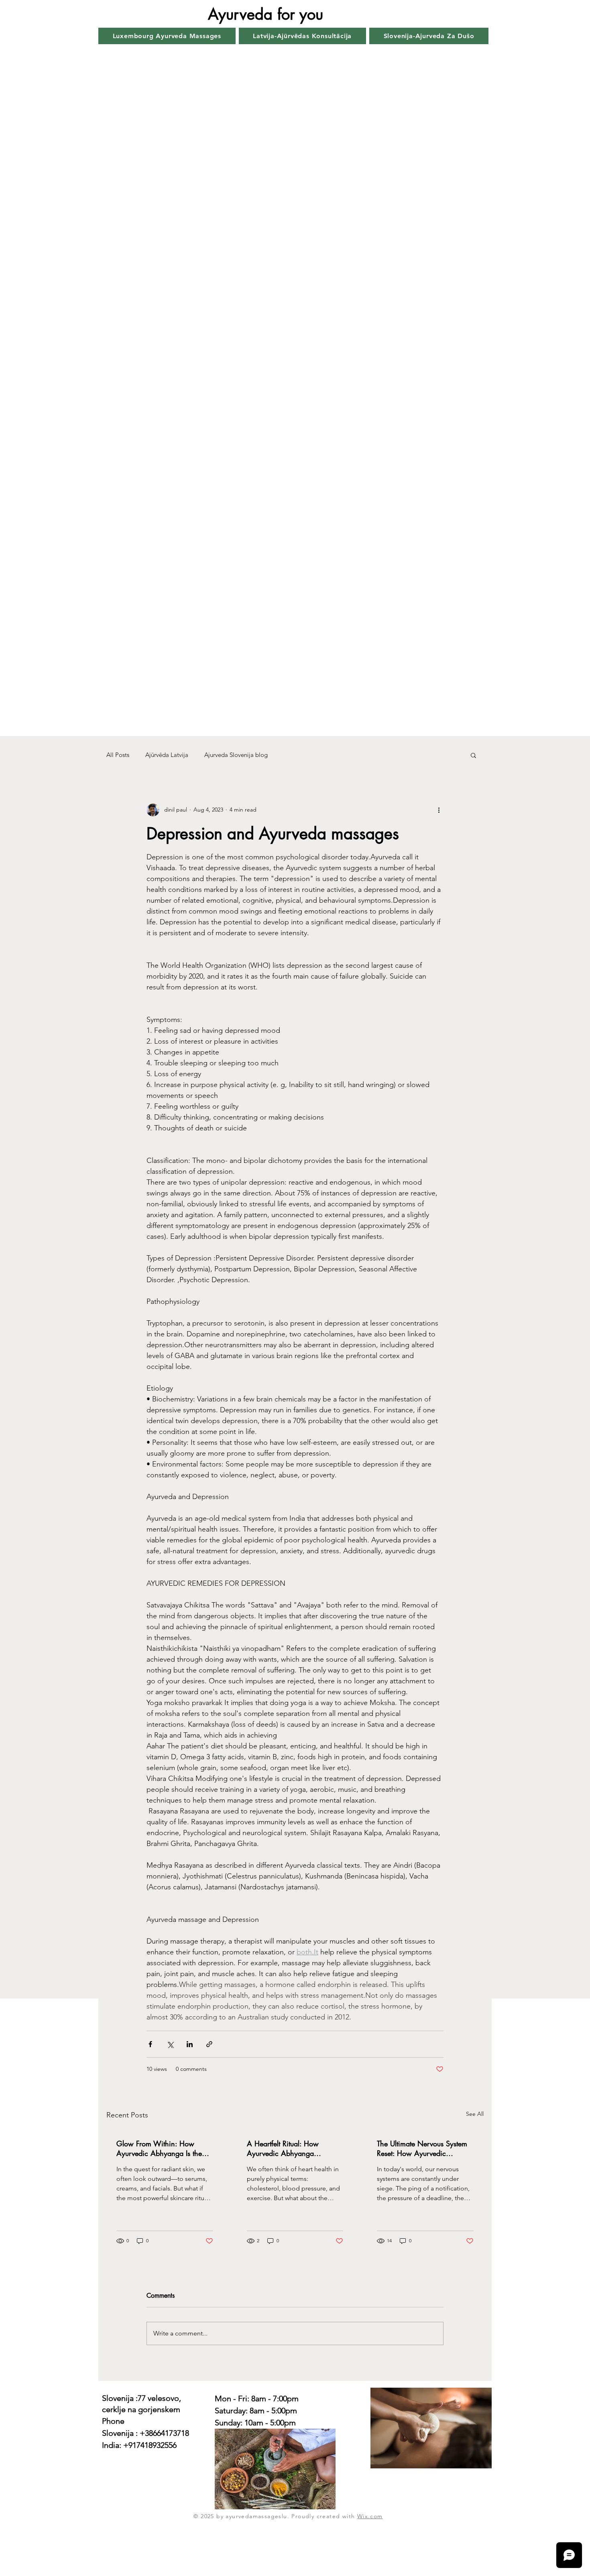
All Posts (118, 755)
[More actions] (439, 810)
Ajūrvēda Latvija (167, 755)
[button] (473, 755)
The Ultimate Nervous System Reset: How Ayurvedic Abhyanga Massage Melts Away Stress (422, 2148)
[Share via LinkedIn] (190, 2044)
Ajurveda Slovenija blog (236, 755)
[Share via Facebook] (150, 2044)
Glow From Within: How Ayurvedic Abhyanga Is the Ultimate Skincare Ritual (159, 2148)
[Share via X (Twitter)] (170, 2044)
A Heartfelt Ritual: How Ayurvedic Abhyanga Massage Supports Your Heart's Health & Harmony (295, 2148)
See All (475, 2114)
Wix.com (370, 2516)
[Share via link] (209, 2044)
